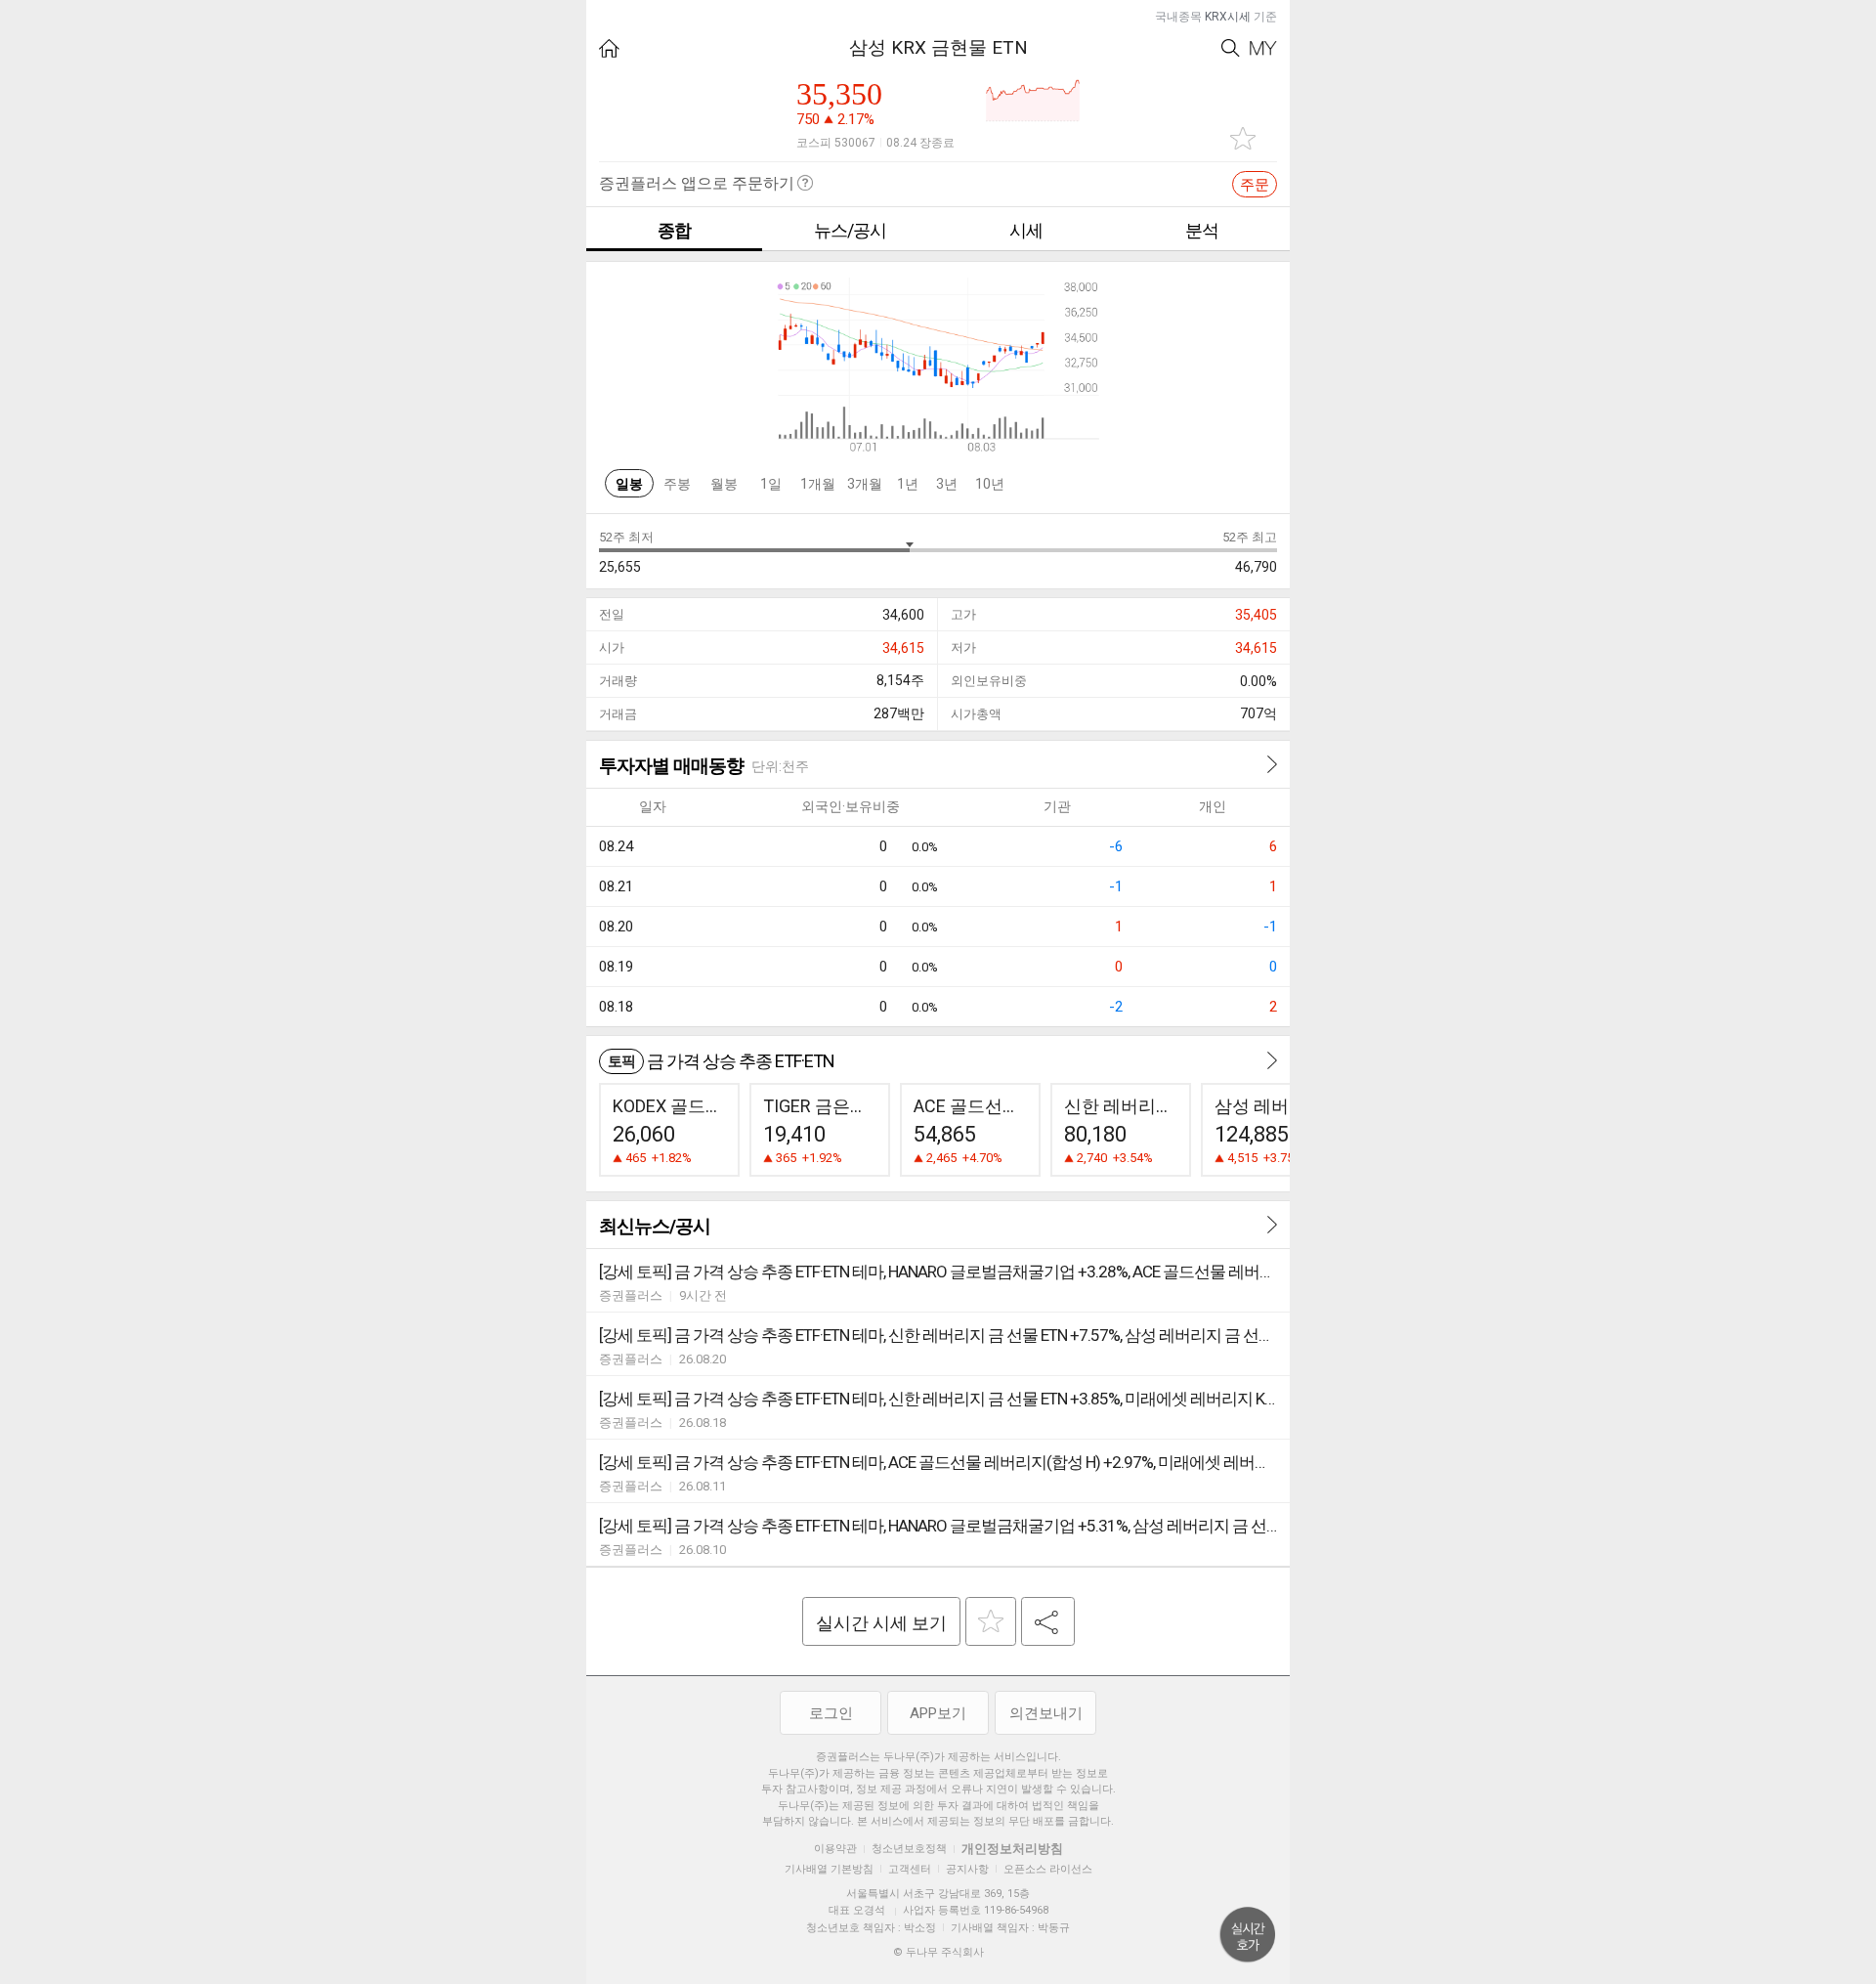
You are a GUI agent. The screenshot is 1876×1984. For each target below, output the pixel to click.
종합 (674, 230)
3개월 (865, 484)
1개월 (818, 484)
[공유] (1048, 1621)
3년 (947, 484)
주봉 (677, 484)
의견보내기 (1046, 1713)
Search (1231, 48)
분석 (1202, 230)
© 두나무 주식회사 (938, 1952)
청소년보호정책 (909, 1849)
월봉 (724, 484)
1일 (771, 484)
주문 (1255, 185)
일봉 (629, 484)
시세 (1026, 230)
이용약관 (835, 1849)
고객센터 (910, 1869)
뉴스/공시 (850, 230)
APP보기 (938, 1713)
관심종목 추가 (1243, 138)
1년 (908, 484)
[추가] (991, 1621)
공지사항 (967, 1869)
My (1263, 48)
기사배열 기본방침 (829, 1869)
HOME (609, 48)
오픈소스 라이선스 (1048, 1869)
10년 (990, 484)
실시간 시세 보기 (881, 1623)
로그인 (831, 1713)
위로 (1248, 1935)
